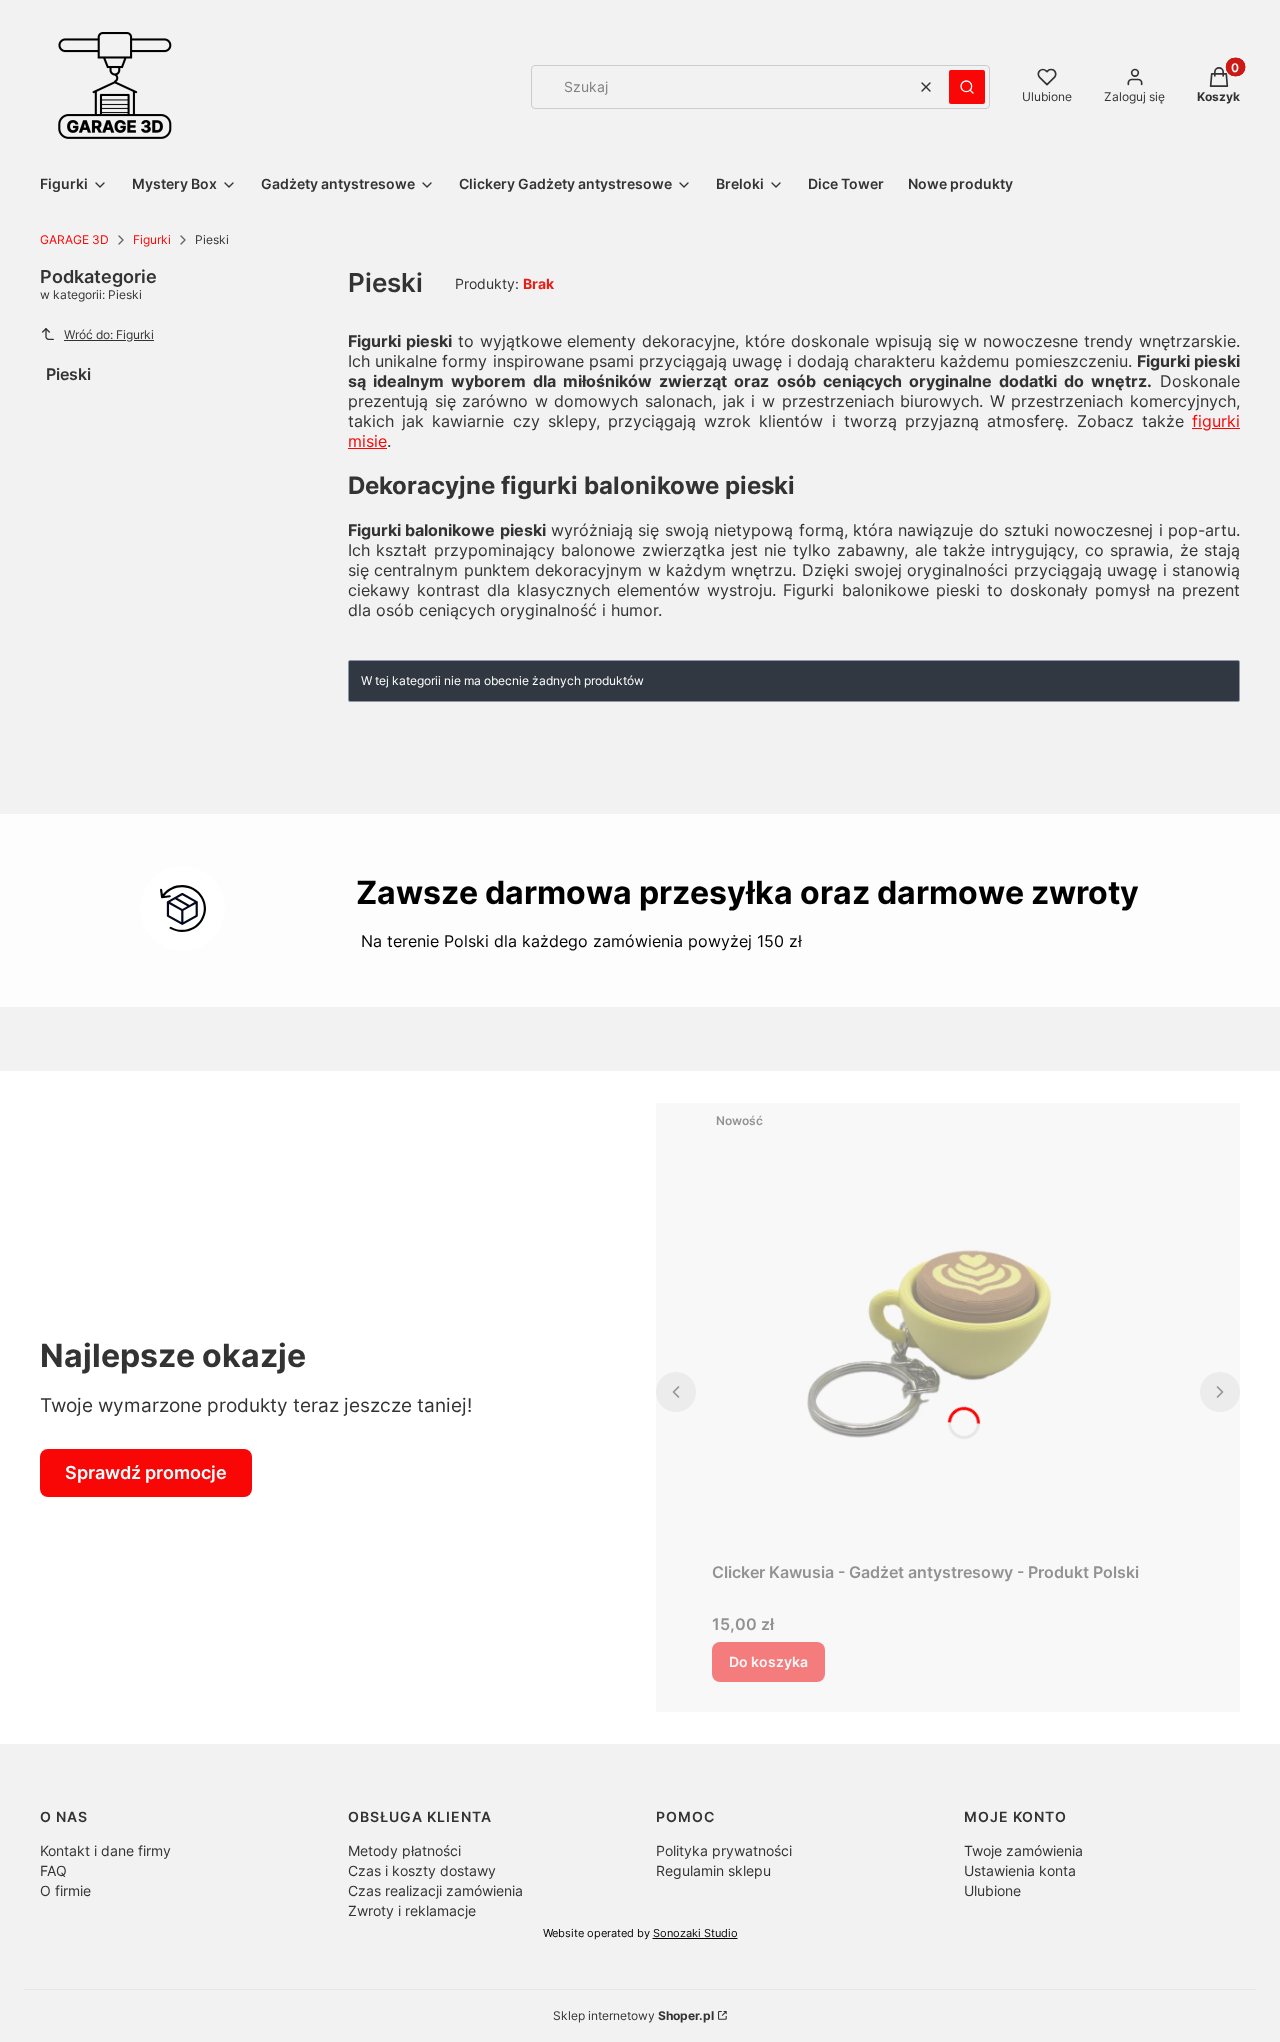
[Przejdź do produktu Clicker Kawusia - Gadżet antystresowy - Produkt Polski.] (948, 1328)
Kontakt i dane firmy (105, 1850)
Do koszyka (768, 1661)
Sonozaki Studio (695, 1933)
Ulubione (992, 1890)
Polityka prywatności (724, 1850)
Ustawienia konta (1020, 1870)
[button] (967, 87)
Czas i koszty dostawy (422, 1870)
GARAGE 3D (74, 239)
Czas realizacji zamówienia (435, 1890)
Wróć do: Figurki (109, 334)
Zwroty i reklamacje (412, 1910)
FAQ (53, 1870)
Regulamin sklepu (713, 1870)
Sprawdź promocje (146, 1472)
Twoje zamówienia (1023, 1850)
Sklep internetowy (633, 2015)
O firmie (65, 1890)
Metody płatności (404, 1850)
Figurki (152, 239)
